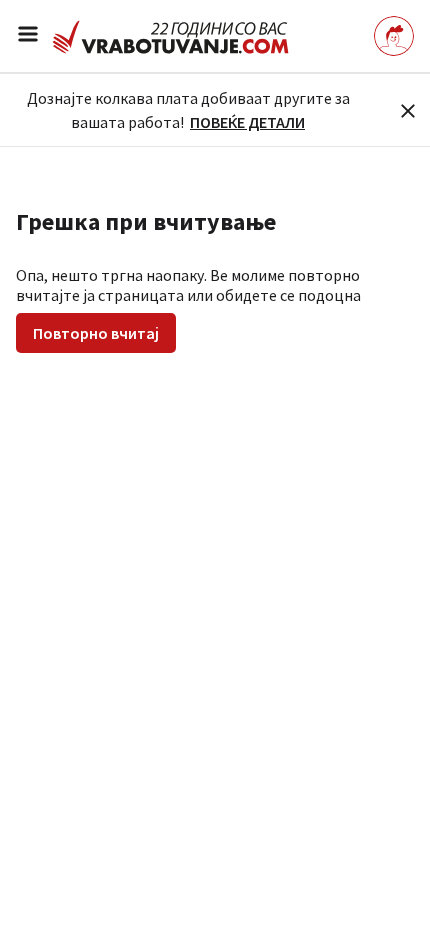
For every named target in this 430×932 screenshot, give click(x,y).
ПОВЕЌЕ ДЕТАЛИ (247, 122)
